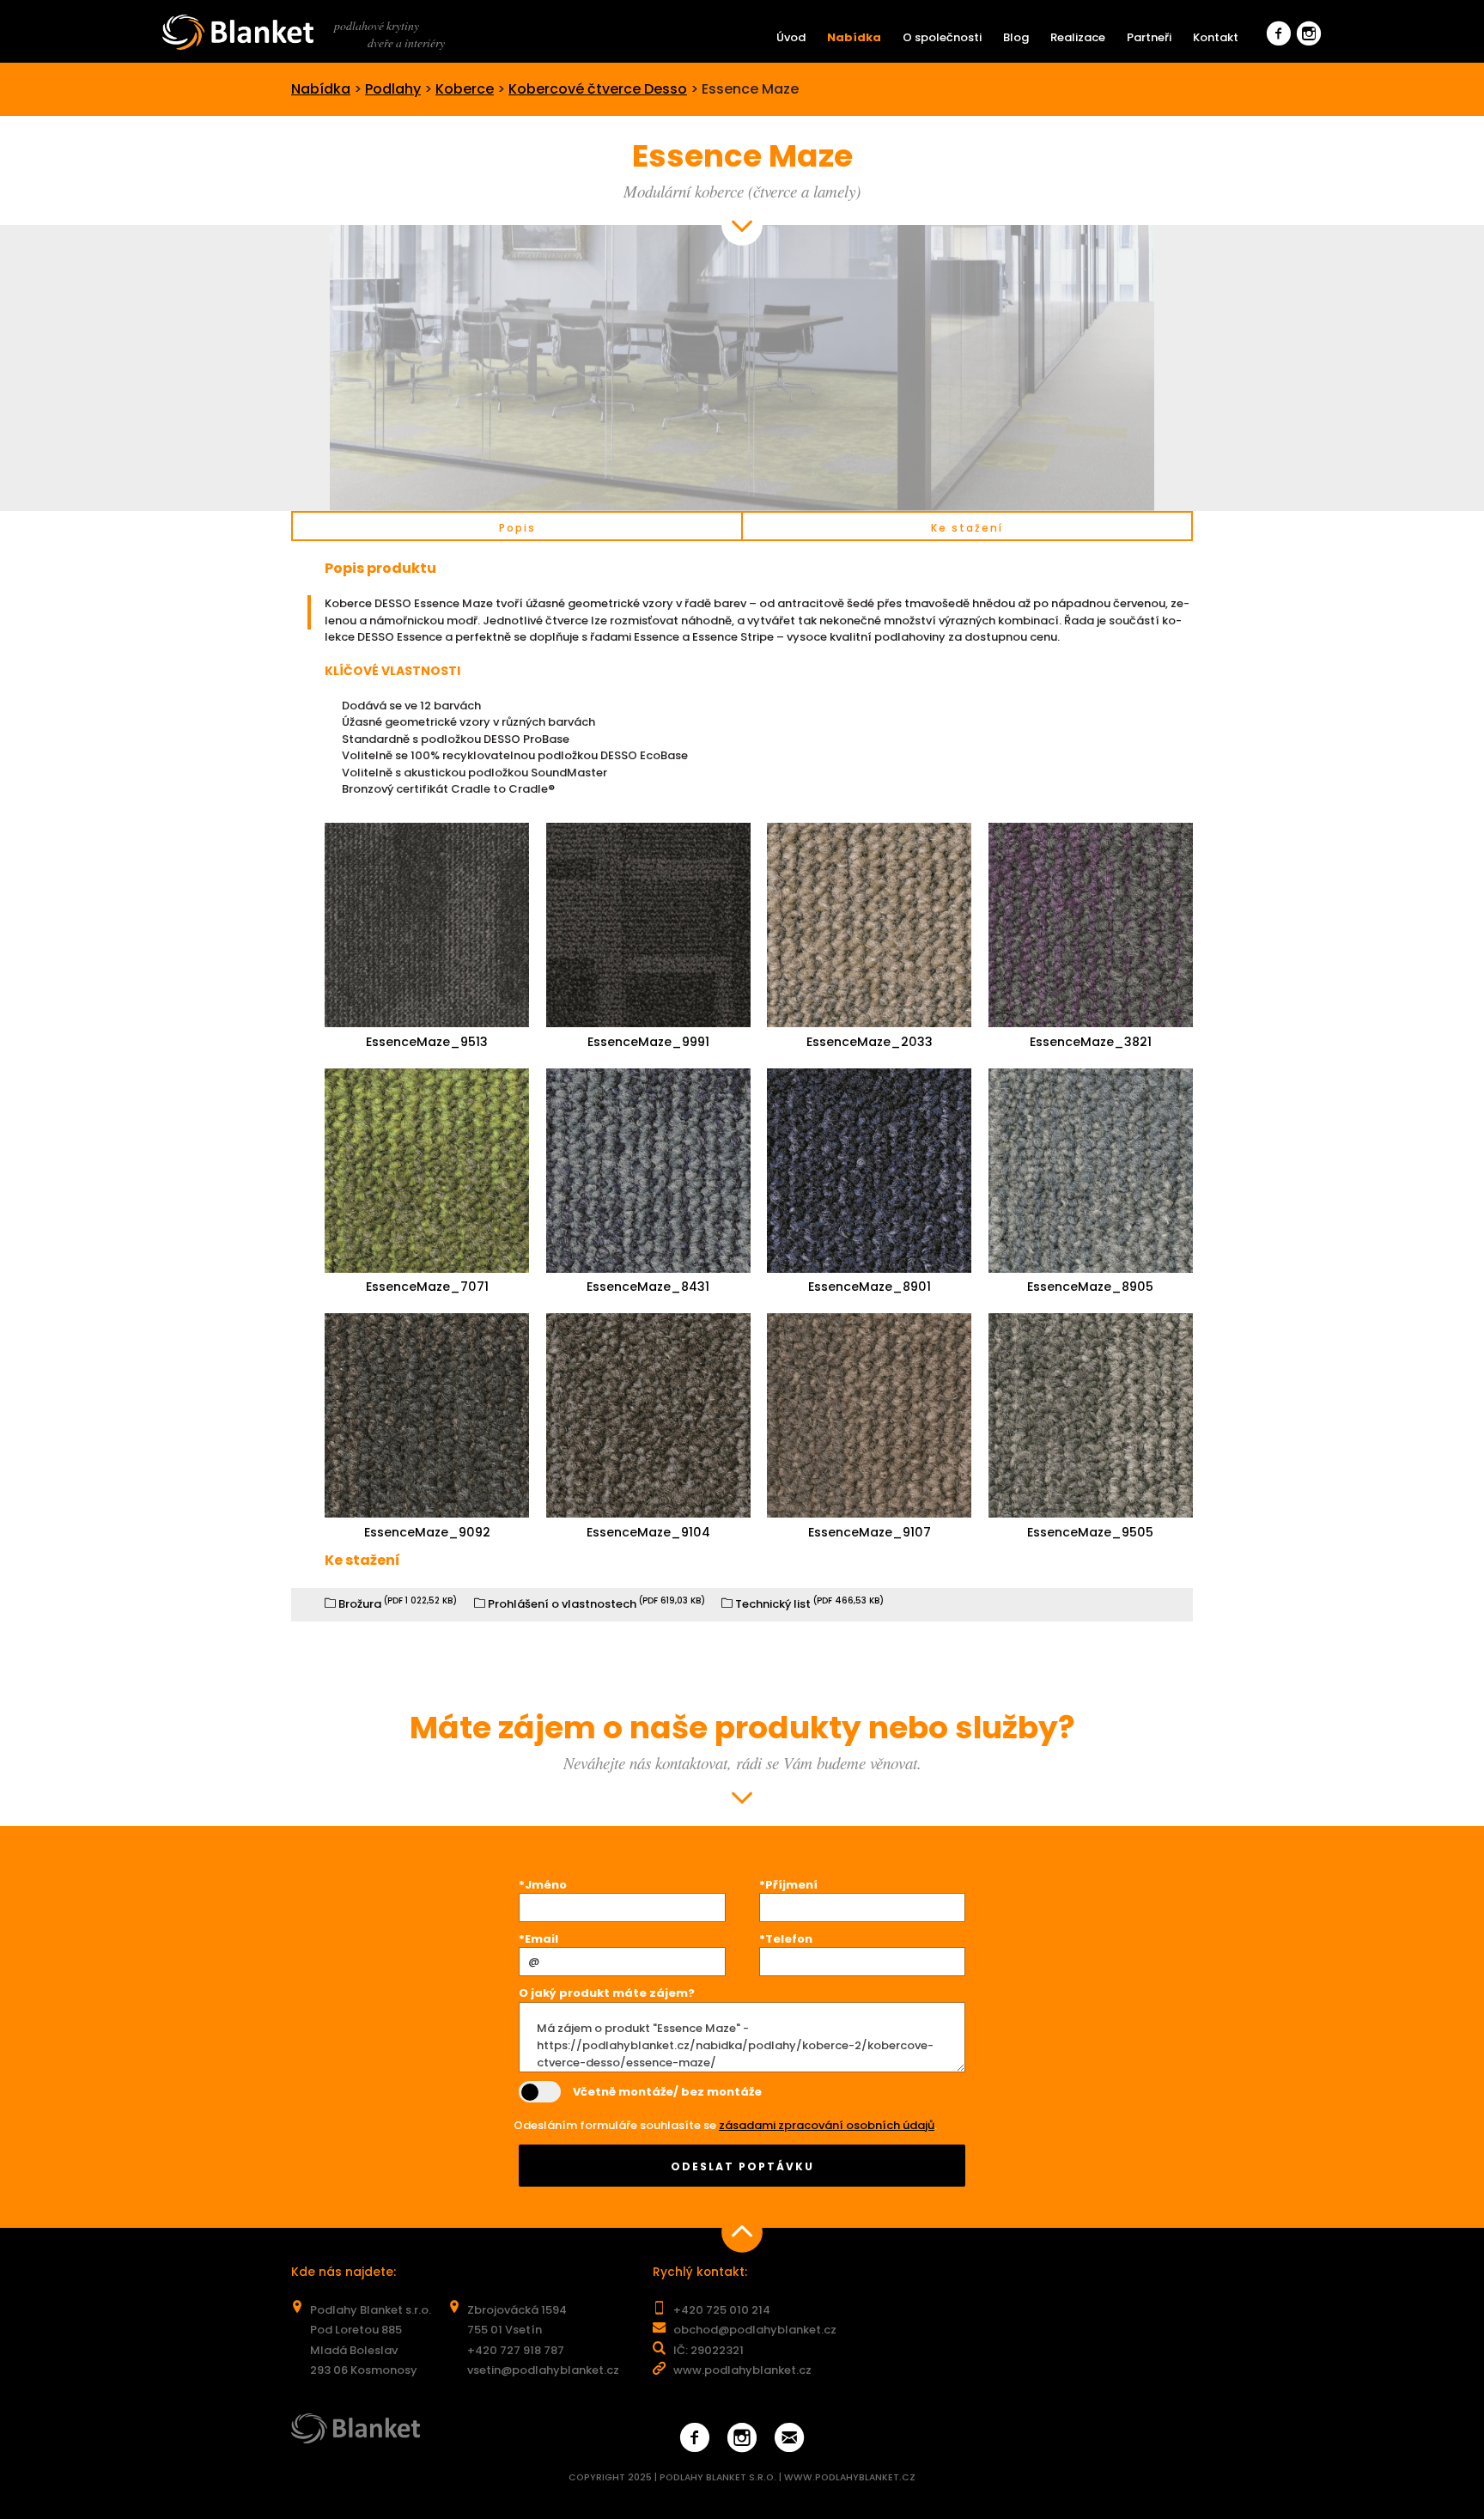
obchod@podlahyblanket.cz (755, 2330)
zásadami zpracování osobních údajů (827, 2125)
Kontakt (1216, 37)
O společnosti (942, 37)
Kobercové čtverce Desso (598, 89)
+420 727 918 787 (516, 2350)
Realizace (1078, 37)
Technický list (808, 1604)
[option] (742, 368)
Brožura (396, 1604)
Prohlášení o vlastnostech (595, 1604)
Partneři (1149, 37)
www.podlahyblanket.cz (742, 2370)
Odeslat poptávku (742, 2166)
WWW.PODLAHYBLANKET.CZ (850, 2477)
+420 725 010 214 (722, 2310)
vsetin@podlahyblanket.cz (543, 2370)
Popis (517, 528)
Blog (1016, 37)
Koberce (465, 89)
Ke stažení (967, 528)
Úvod (791, 37)
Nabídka (854, 37)
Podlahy (393, 89)
